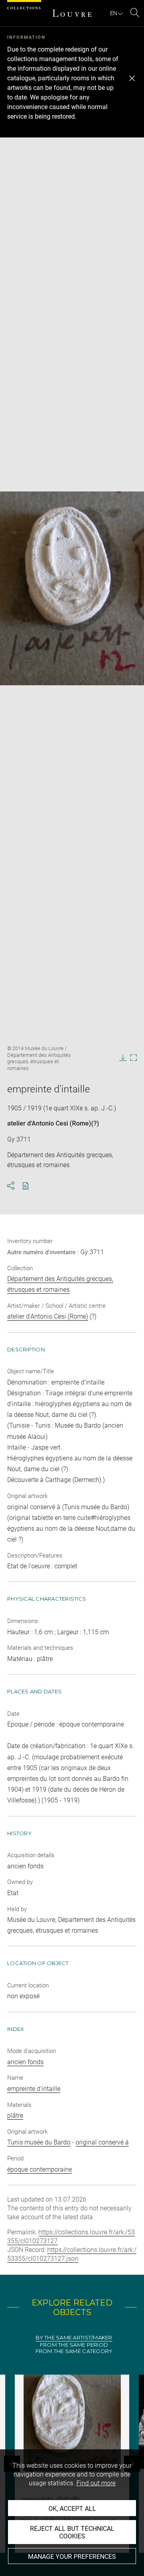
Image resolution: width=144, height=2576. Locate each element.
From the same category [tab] (74, 2351)
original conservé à (102, 2142)
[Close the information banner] (132, 78)
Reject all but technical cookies (72, 2532)
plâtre (15, 2116)
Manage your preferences (72, 2557)
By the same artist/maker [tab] (74, 2338)
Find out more (96, 2483)
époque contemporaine (40, 2169)
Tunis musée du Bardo (39, 2142)
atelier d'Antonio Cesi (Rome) (49, 1123)
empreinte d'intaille (34, 2089)
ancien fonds (25, 2062)
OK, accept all (72, 2509)
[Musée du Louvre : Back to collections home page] (72, 13)
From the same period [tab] (74, 2345)
